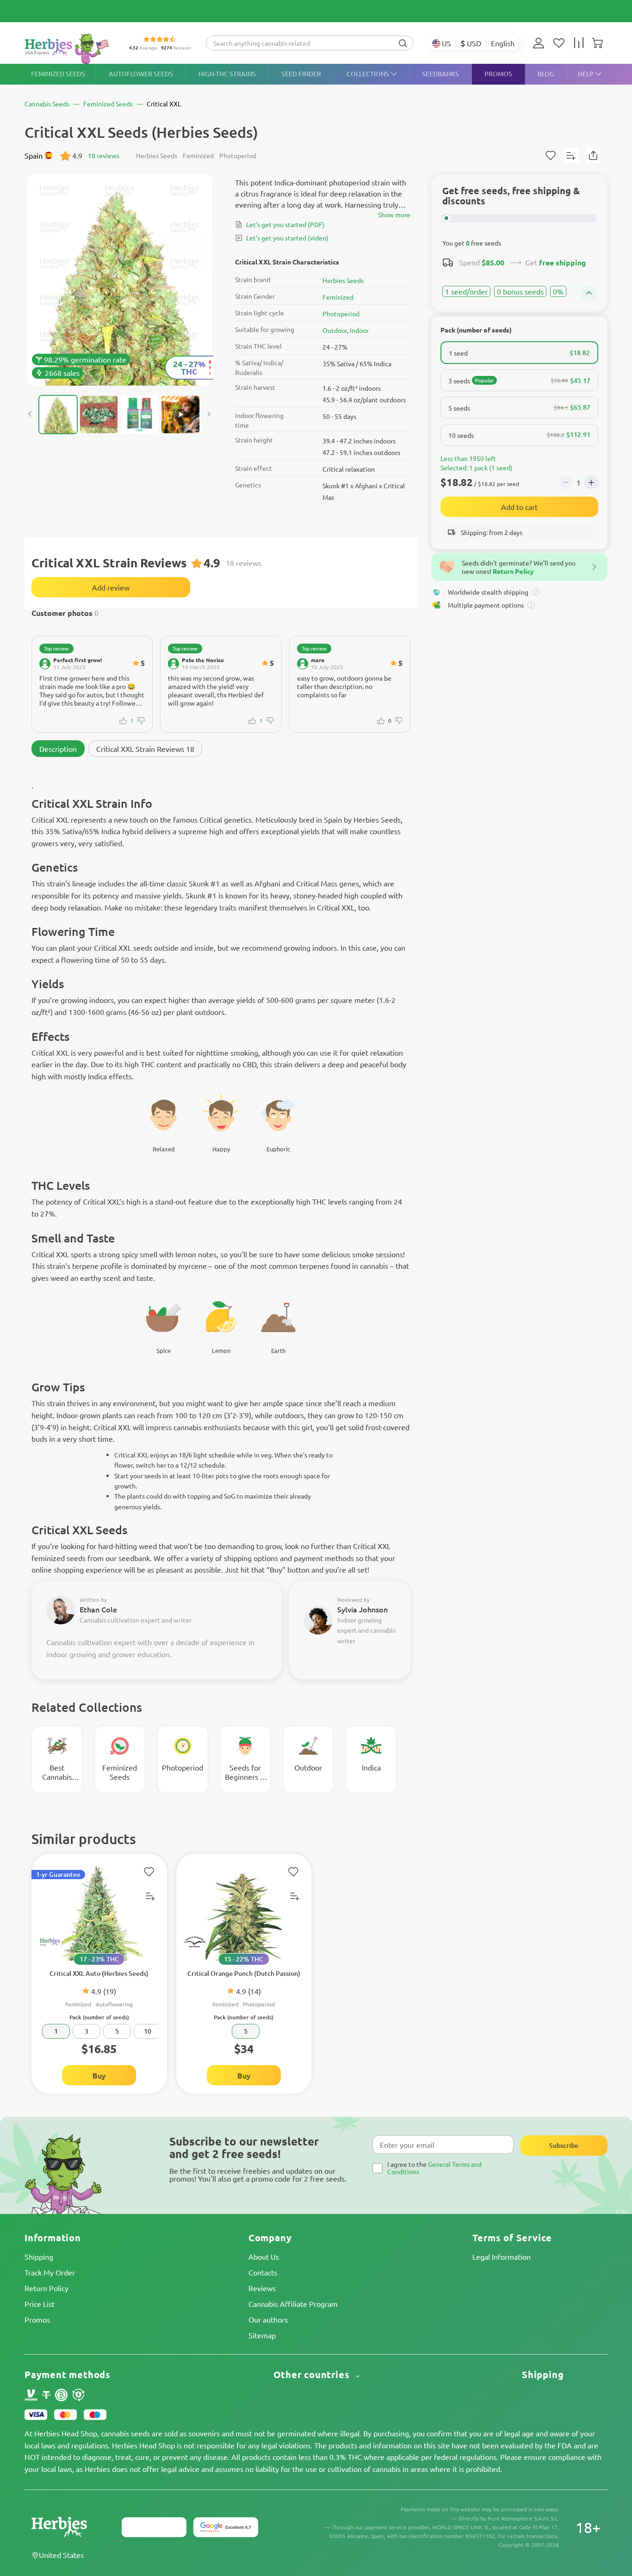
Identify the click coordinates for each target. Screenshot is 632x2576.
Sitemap (262, 2335)
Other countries (313, 2375)
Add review (111, 587)
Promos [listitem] (498, 74)
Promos (37, 2319)
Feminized (338, 297)
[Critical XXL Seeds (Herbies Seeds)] (119, 280)
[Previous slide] (30, 414)
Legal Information (502, 2256)
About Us (264, 2256)
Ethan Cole (98, 1609)
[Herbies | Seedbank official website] (69, 48)
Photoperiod (341, 314)
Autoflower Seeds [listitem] (141, 74)
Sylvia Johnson (362, 1609)
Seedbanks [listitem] (440, 74)
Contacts (263, 2272)
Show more (394, 215)
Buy (99, 2075)
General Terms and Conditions (434, 2167)
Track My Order (50, 2272)
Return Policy (46, 2288)
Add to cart (519, 507)
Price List (40, 2304)
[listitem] (541, 43)
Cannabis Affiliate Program (293, 2304)
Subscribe (564, 2145)
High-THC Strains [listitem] (227, 74)
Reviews (262, 2288)
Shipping (39, 2256)
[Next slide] (209, 414)
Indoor (359, 330)
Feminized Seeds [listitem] (58, 74)
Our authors (268, 2319)
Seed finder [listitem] (301, 74)
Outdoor (335, 330)
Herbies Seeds (343, 280)
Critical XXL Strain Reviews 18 (145, 749)
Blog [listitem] (546, 74)
